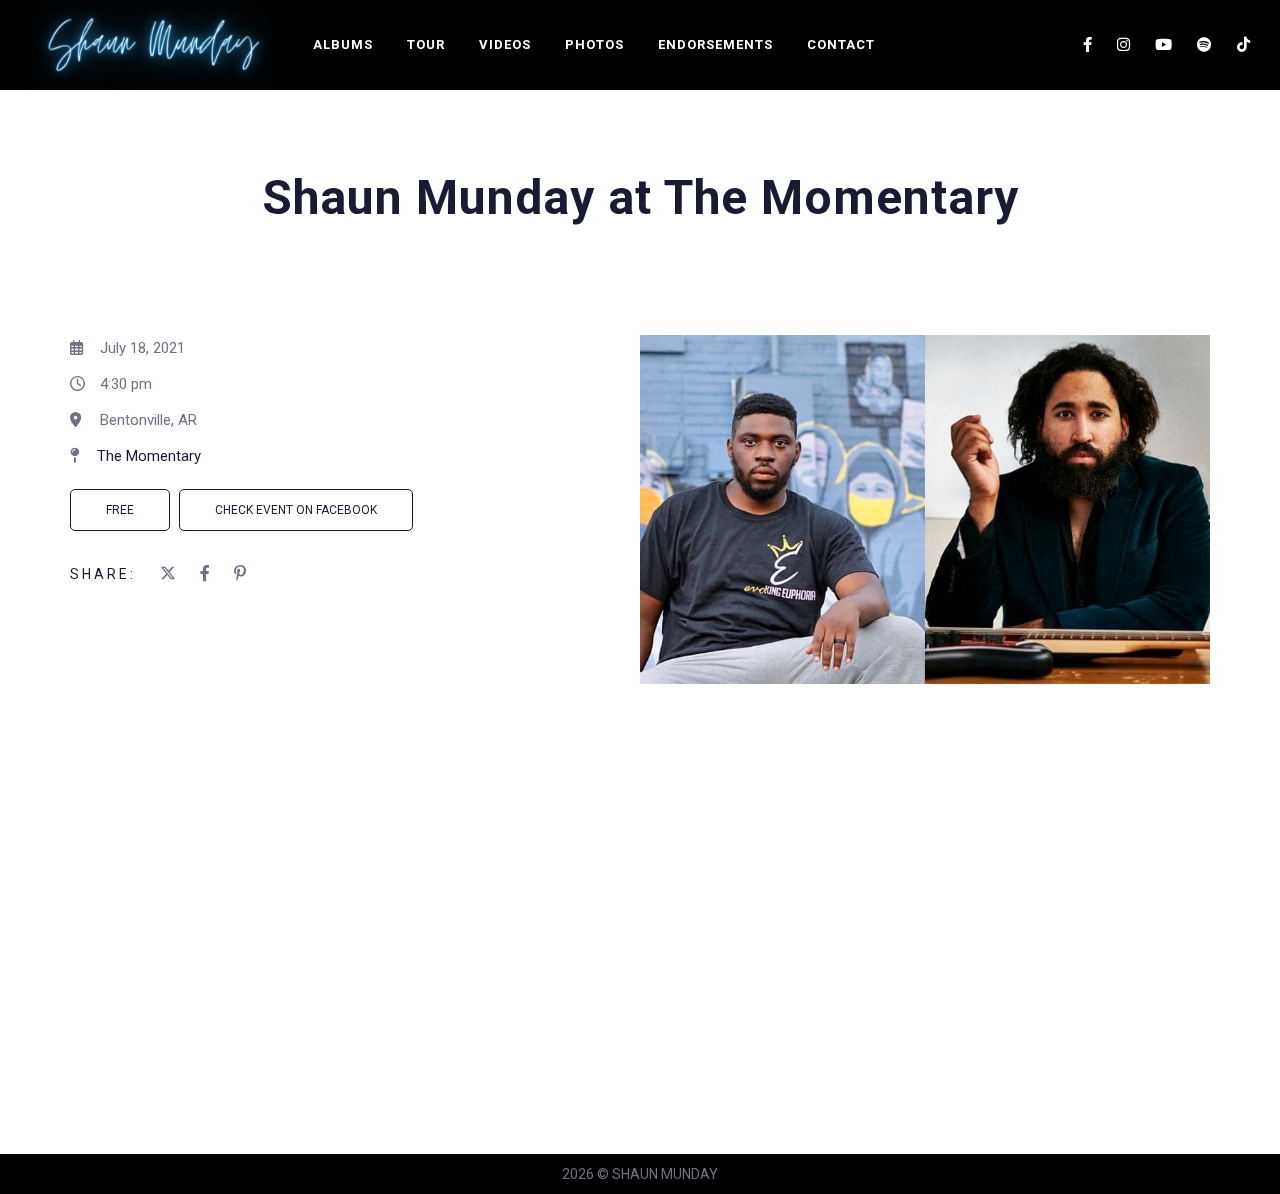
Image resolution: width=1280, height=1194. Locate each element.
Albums (343, 44)
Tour (426, 44)
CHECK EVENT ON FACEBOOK (296, 510)
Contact (841, 44)
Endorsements (715, 44)
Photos (594, 44)
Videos (505, 44)
